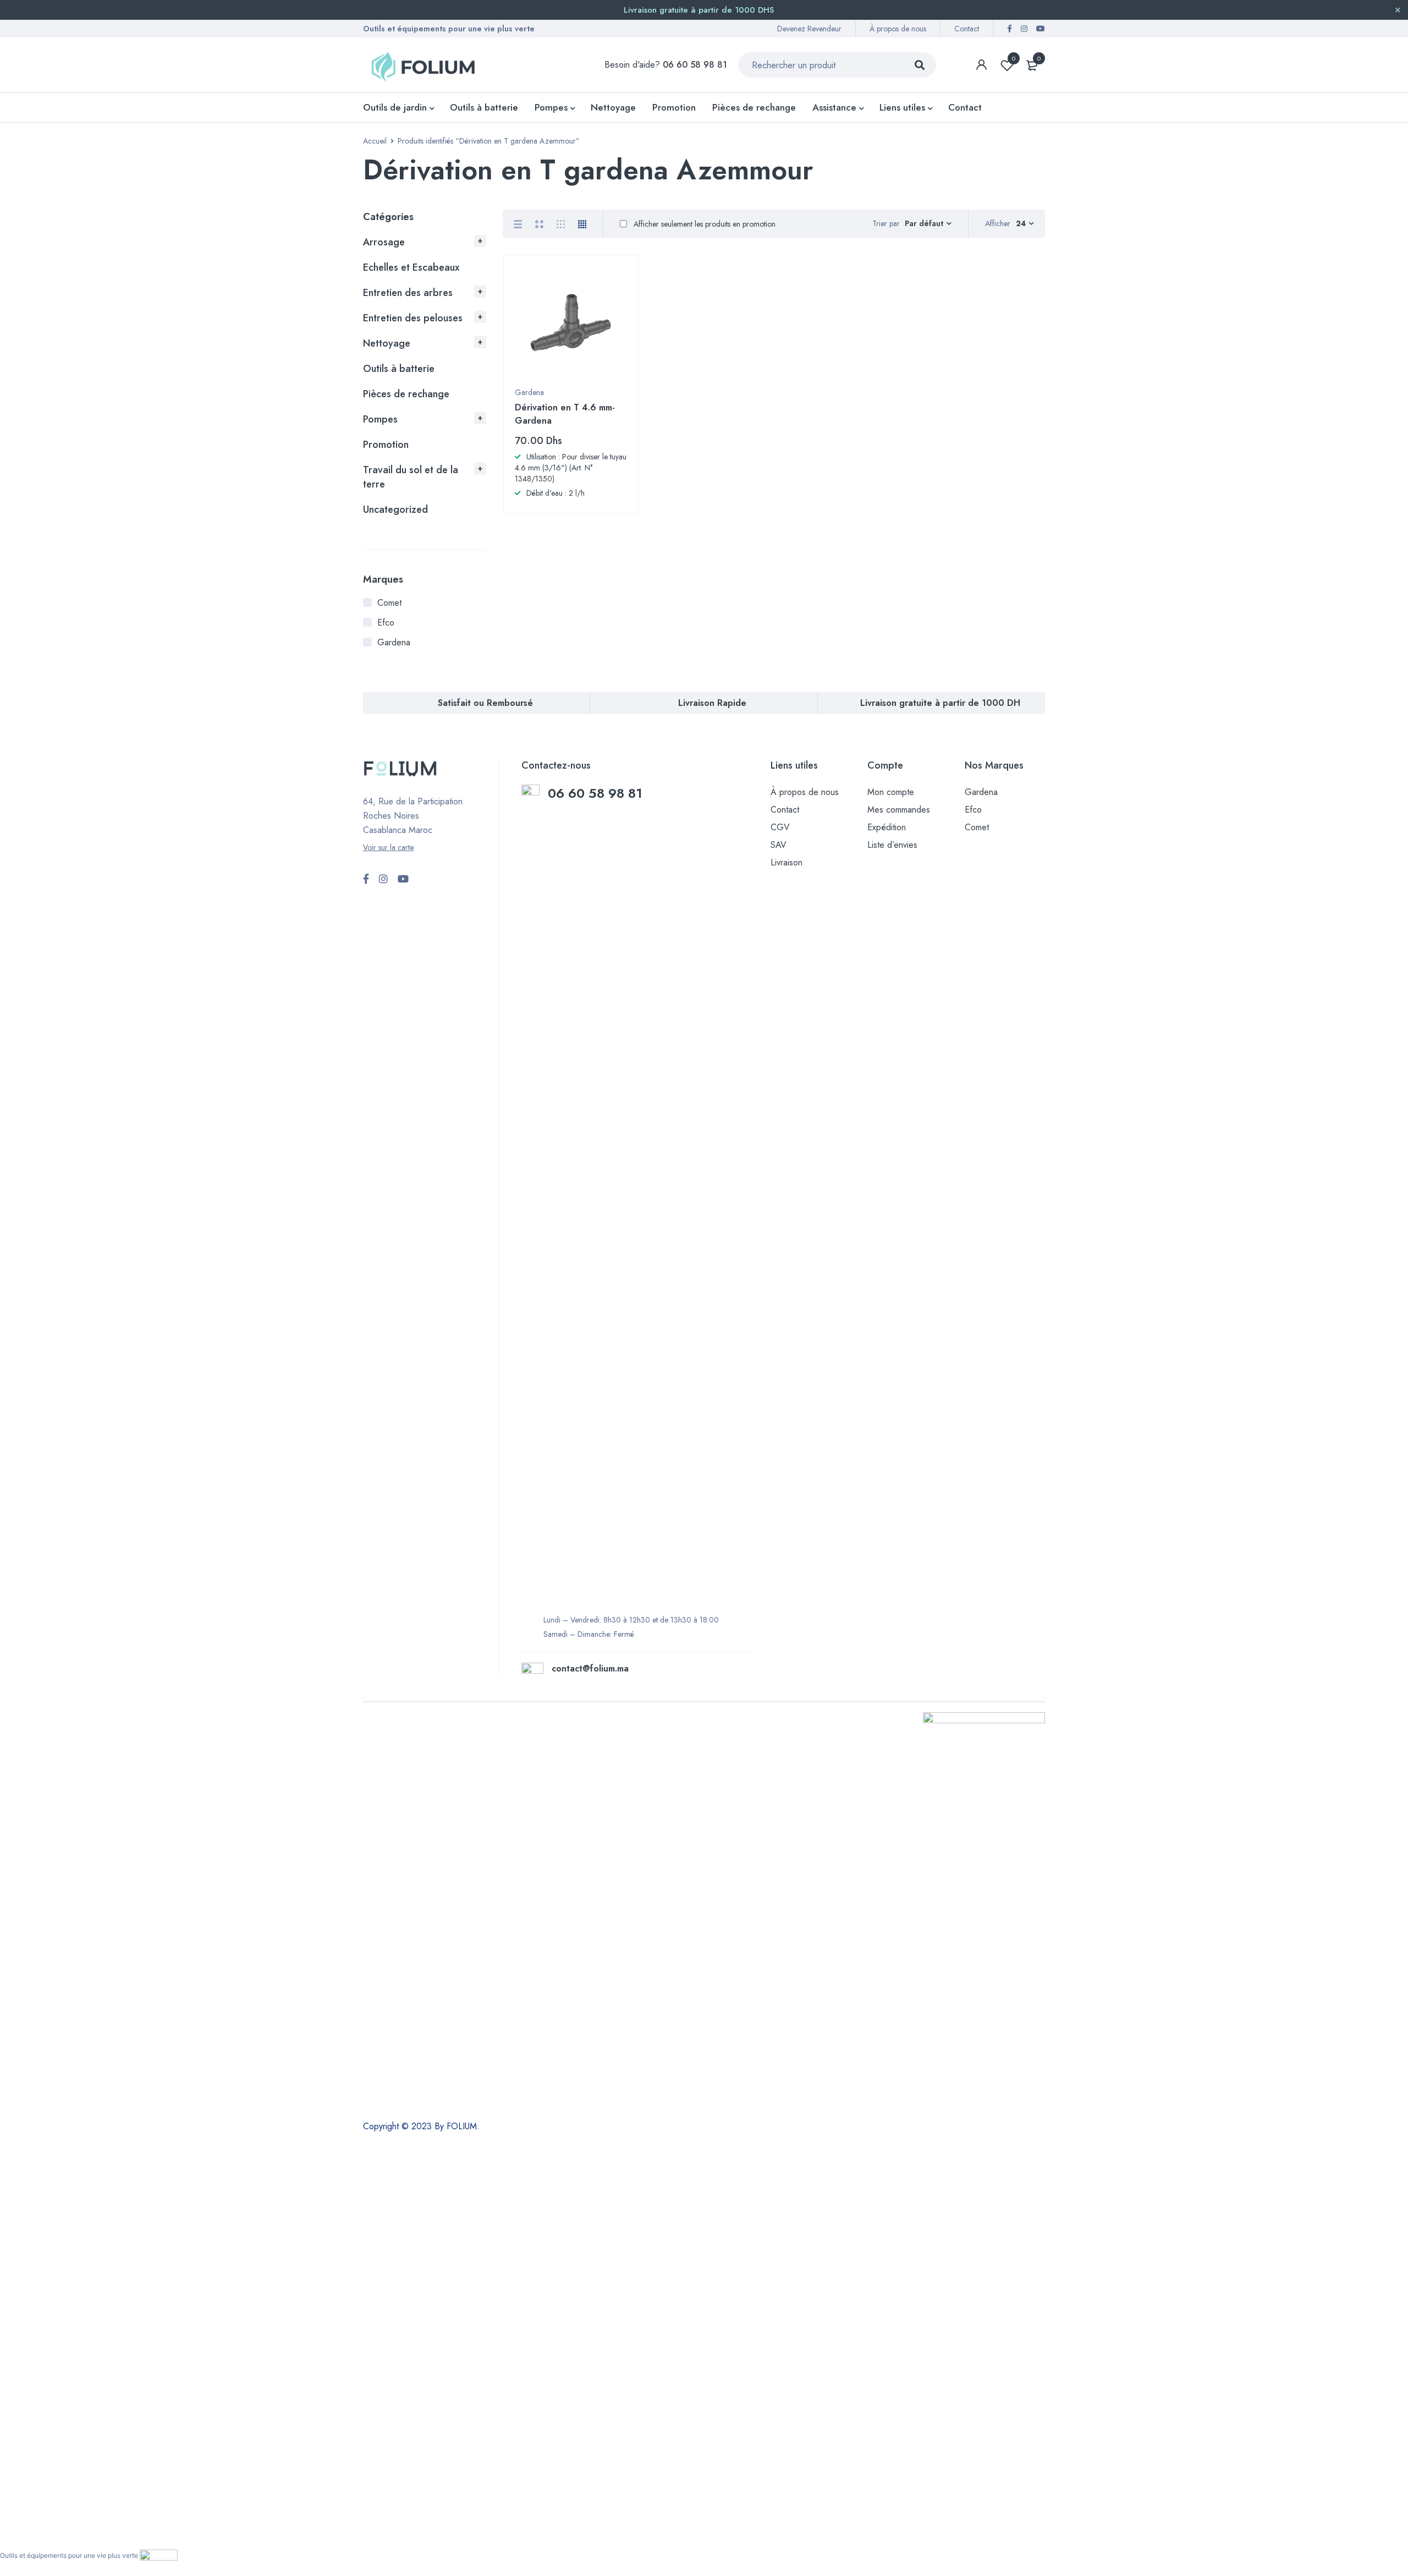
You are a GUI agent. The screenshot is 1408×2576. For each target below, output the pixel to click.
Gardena (394, 642)
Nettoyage (387, 343)
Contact (967, 29)
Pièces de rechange (406, 394)
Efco (386, 623)
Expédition (887, 827)
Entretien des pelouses (413, 318)
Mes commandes (899, 810)
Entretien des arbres (408, 293)
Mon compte (891, 792)
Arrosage (384, 242)
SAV (779, 845)
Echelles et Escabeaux (411, 267)
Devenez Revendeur (809, 29)
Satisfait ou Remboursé (485, 703)
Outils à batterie (399, 369)
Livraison (787, 862)
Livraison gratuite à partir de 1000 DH (940, 703)
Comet (389, 603)
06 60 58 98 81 (597, 793)
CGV (780, 827)
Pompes (380, 419)
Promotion (386, 445)
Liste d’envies (892, 845)
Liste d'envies (1014, 58)
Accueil (375, 141)
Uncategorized (395, 509)
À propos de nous (898, 29)
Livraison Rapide (712, 703)
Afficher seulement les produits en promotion (703, 224)
